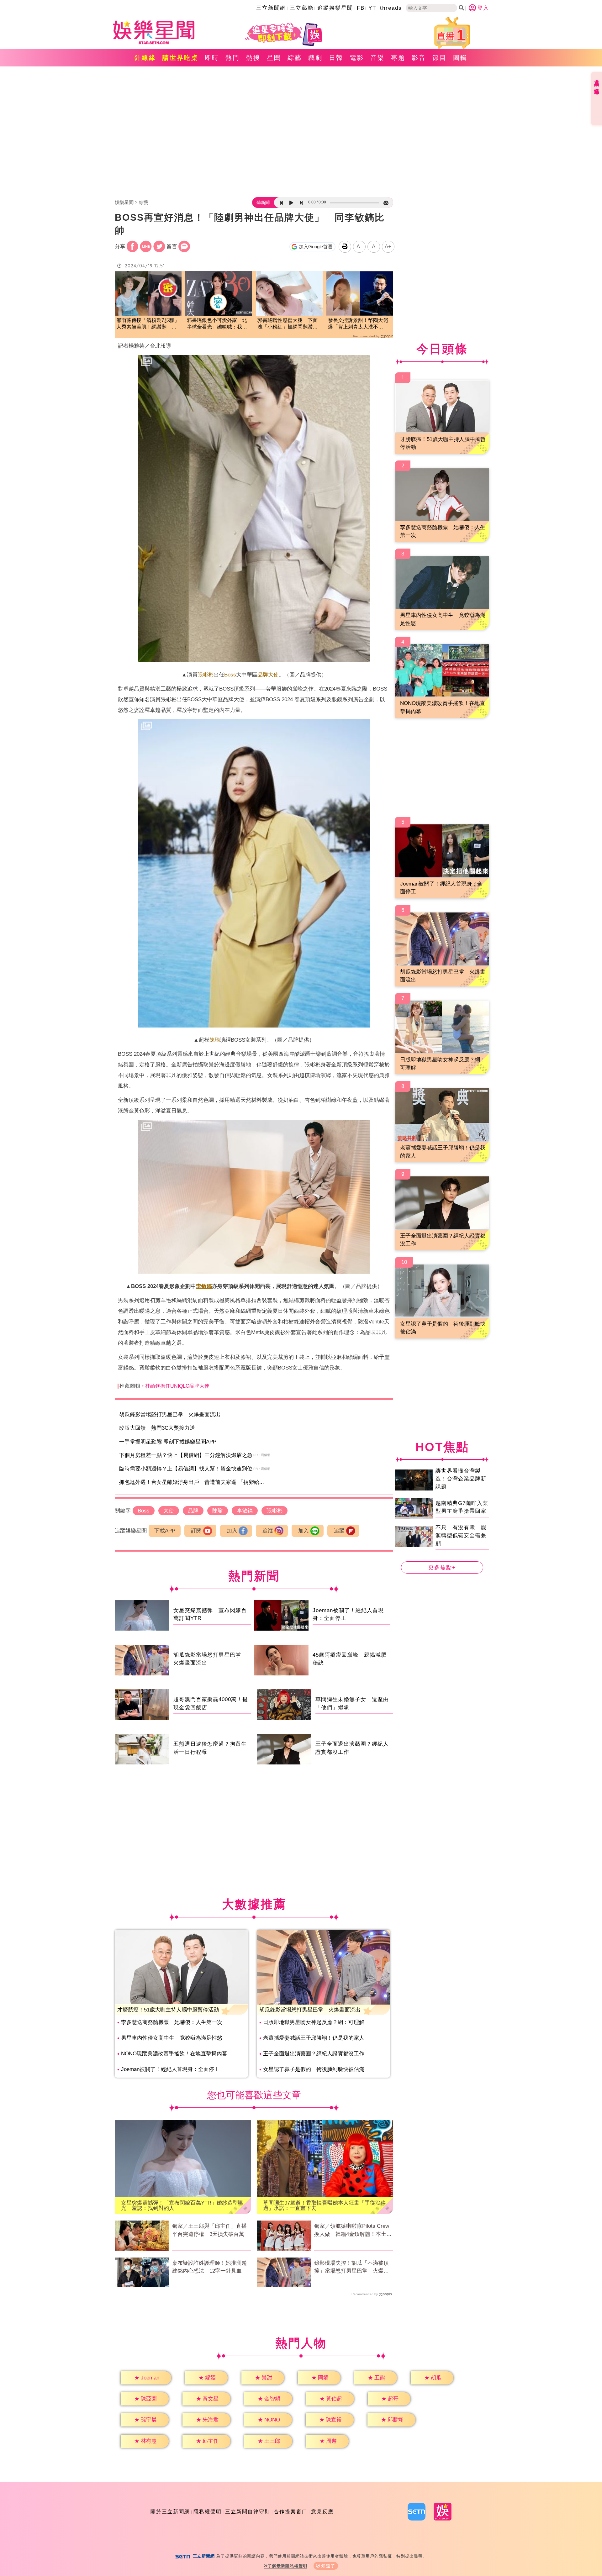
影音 (419, 58)
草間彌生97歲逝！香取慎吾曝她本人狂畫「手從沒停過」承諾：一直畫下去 (325, 2205)
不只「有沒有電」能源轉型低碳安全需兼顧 (461, 1536)
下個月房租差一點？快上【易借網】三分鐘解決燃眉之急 (186, 1455)
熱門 (233, 58)
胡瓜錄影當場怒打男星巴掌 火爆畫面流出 (170, 1414)
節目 (440, 58)
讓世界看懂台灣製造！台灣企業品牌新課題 (461, 1479)
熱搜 (253, 58)
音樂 (378, 58)
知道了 (328, 2566)
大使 (273, 675)
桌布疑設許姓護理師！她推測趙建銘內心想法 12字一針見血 (209, 2267)
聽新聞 (263, 202)
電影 (357, 58)
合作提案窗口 (291, 2512)
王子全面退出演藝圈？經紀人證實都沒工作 (314, 2054)
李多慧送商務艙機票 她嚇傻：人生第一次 (172, 2022)
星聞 (274, 58)
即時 (212, 58)
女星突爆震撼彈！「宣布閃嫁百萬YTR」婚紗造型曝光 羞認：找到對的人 (182, 2205)
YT (372, 8)
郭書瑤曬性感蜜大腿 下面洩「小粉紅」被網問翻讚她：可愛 (288, 324)
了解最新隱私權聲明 (288, 2566)
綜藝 (295, 58)
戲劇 (315, 58)
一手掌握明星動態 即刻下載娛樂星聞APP (168, 1442)
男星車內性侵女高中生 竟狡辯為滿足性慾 (172, 2038)
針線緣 (145, 58)
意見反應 (322, 2512)
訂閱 (196, 1531)
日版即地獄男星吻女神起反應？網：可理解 (314, 2022)
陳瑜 (215, 1040)
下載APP (165, 1531)
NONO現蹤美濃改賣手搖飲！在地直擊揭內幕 (174, 2054)
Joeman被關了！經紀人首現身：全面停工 (170, 2069)
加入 (232, 1531)
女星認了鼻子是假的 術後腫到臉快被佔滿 (314, 2069)
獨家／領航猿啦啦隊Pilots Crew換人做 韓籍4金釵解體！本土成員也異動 (353, 2231)
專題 (398, 58)
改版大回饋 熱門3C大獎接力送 (157, 1428)
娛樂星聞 (124, 202)
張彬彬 (206, 675)
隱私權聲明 (208, 2512)
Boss (230, 675)
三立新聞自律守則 (248, 2512)
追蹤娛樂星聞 (335, 8)
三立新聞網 (271, 8)
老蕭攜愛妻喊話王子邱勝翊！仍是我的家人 (314, 2038)
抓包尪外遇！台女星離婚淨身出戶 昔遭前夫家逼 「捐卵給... (192, 1482)
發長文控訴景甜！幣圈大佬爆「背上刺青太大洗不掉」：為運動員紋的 (358, 324)
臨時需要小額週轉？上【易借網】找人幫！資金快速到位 (186, 1469)
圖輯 (460, 58)
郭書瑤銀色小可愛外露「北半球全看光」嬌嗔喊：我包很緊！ (217, 324)
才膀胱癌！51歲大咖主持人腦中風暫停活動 (168, 2010)
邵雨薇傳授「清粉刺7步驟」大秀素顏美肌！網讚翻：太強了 (148, 324)
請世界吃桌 (180, 58)
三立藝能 (302, 8)
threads (391, 8)
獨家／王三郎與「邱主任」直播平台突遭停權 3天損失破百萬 (209, 2230)
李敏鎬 (204, 1286)
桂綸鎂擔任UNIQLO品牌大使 (177, 1386)
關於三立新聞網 (170, 2512)
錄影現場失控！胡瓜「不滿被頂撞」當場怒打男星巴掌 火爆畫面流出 (351, 2268)
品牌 (263, 675)
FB (361, 8)
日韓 (336, 58)
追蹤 (268, 1531)
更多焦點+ (442, 1567)
